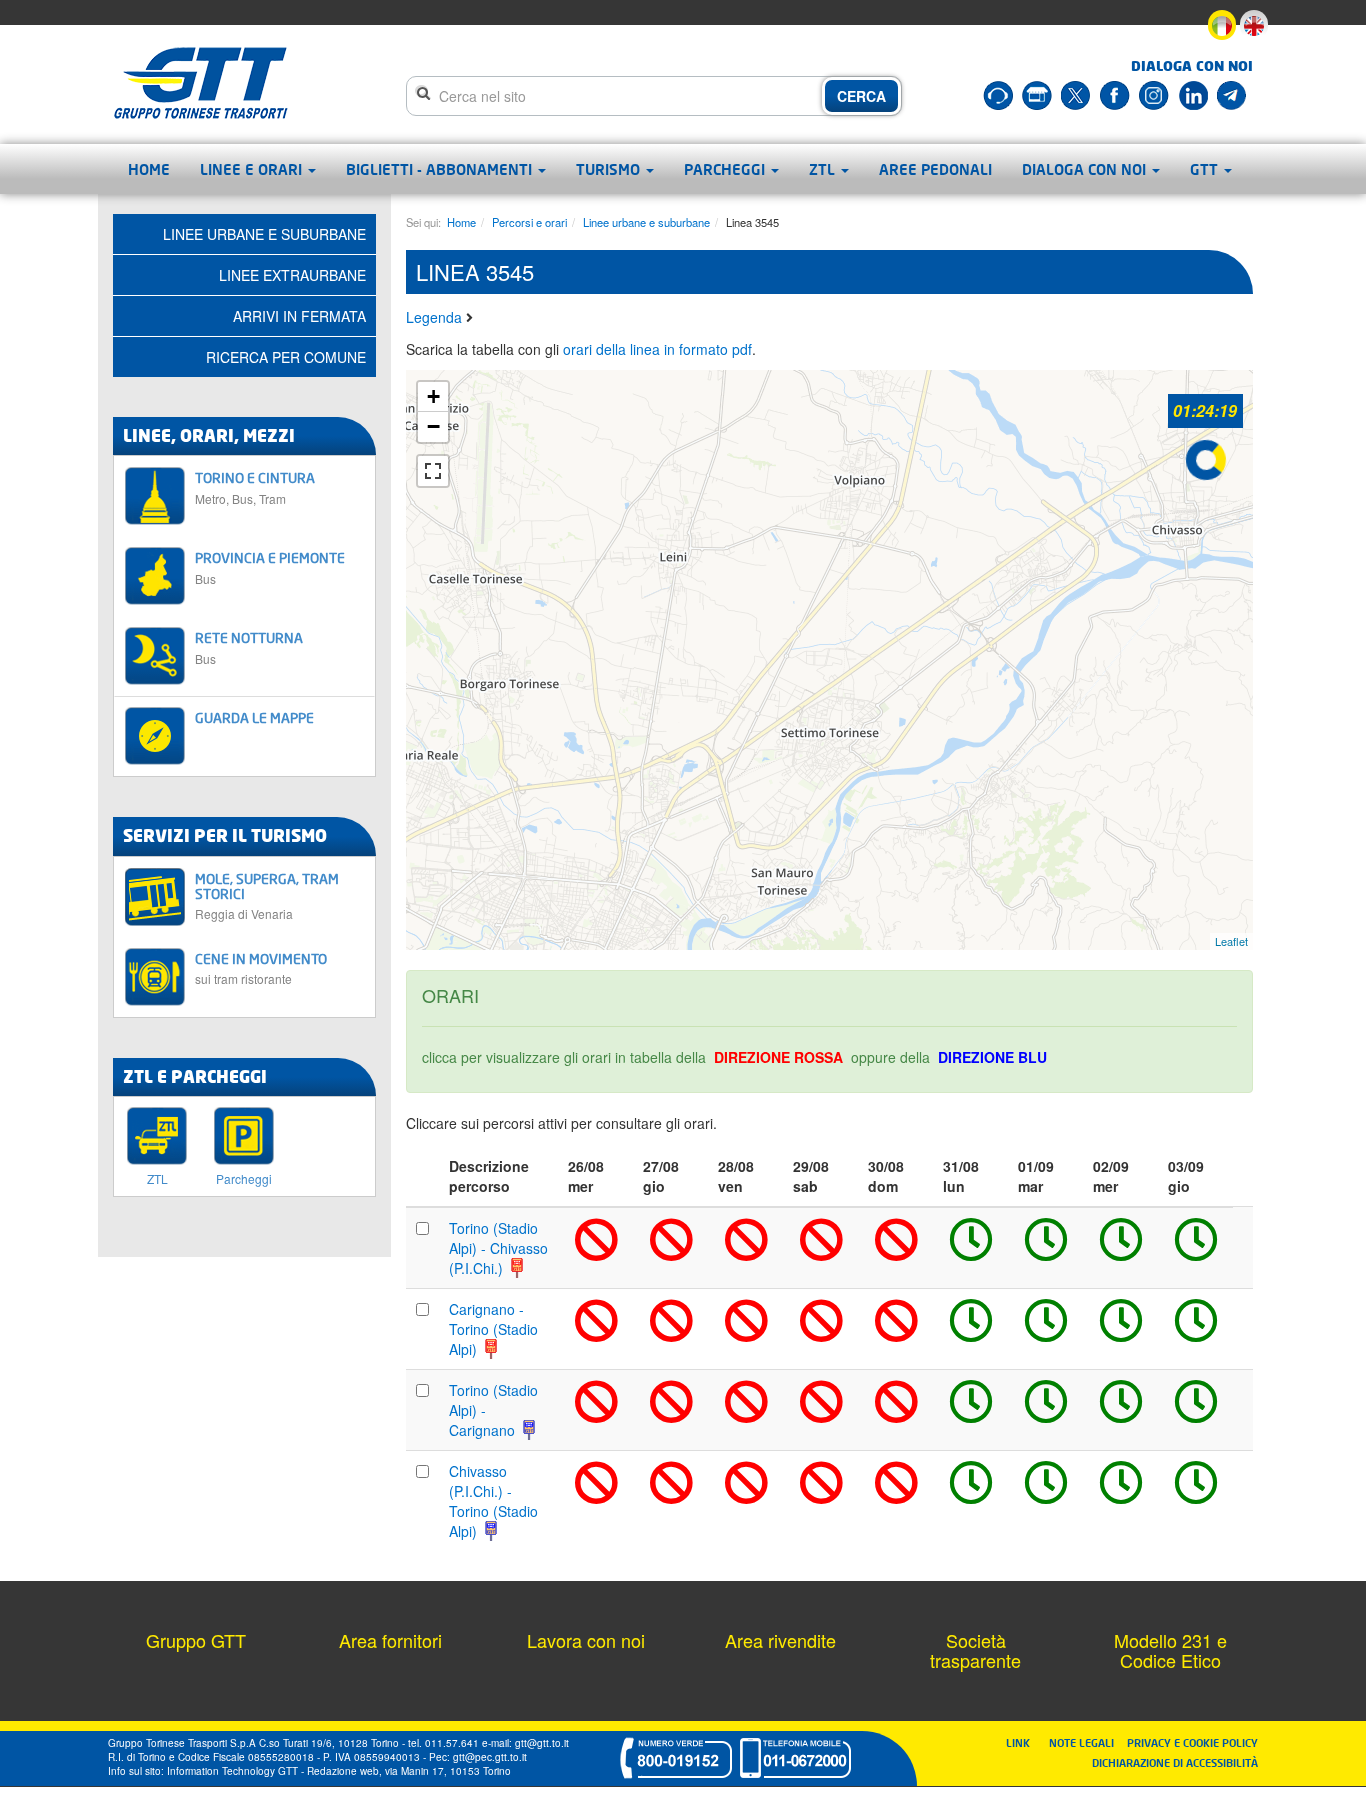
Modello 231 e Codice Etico (1170, 1650)
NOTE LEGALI (1086, 1742)
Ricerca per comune (286, 357)
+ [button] (433, 396)
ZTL (824, 169)
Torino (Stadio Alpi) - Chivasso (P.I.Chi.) (498, 1248)
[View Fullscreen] (433, 471)
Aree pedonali (935, 169)
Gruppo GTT (196, 1640)
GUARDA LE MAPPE (254, 717)
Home (149, 169)
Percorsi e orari (529, 222)
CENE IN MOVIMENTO (261, 968)
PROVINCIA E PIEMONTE (270, 567)
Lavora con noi (586, 1640)
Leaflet (1231, 941)
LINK (1024, 1742)
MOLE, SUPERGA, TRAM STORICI (267, 896)
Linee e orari (253, 169)
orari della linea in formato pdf (657, 349)
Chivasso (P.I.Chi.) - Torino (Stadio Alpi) (493, 1501)
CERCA (861, 96)
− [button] (433, 426)
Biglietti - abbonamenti (441, 169)
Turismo (610, 169)
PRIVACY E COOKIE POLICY (1192, 1742)
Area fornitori (390, 1640)
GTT (1206, 169)
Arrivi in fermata (299, 316)
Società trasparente (975, 1650)
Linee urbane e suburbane (646, 222)
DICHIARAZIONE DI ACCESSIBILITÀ (1175, 1762)
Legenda (436, 317)
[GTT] (201, 83)
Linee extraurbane (292, 275)
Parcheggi (726, 169)
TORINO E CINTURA (255, 487)
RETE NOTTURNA (249, 647)
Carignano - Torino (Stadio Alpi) (493, 1329)
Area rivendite (780, 1640)
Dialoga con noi (1086, 169)
